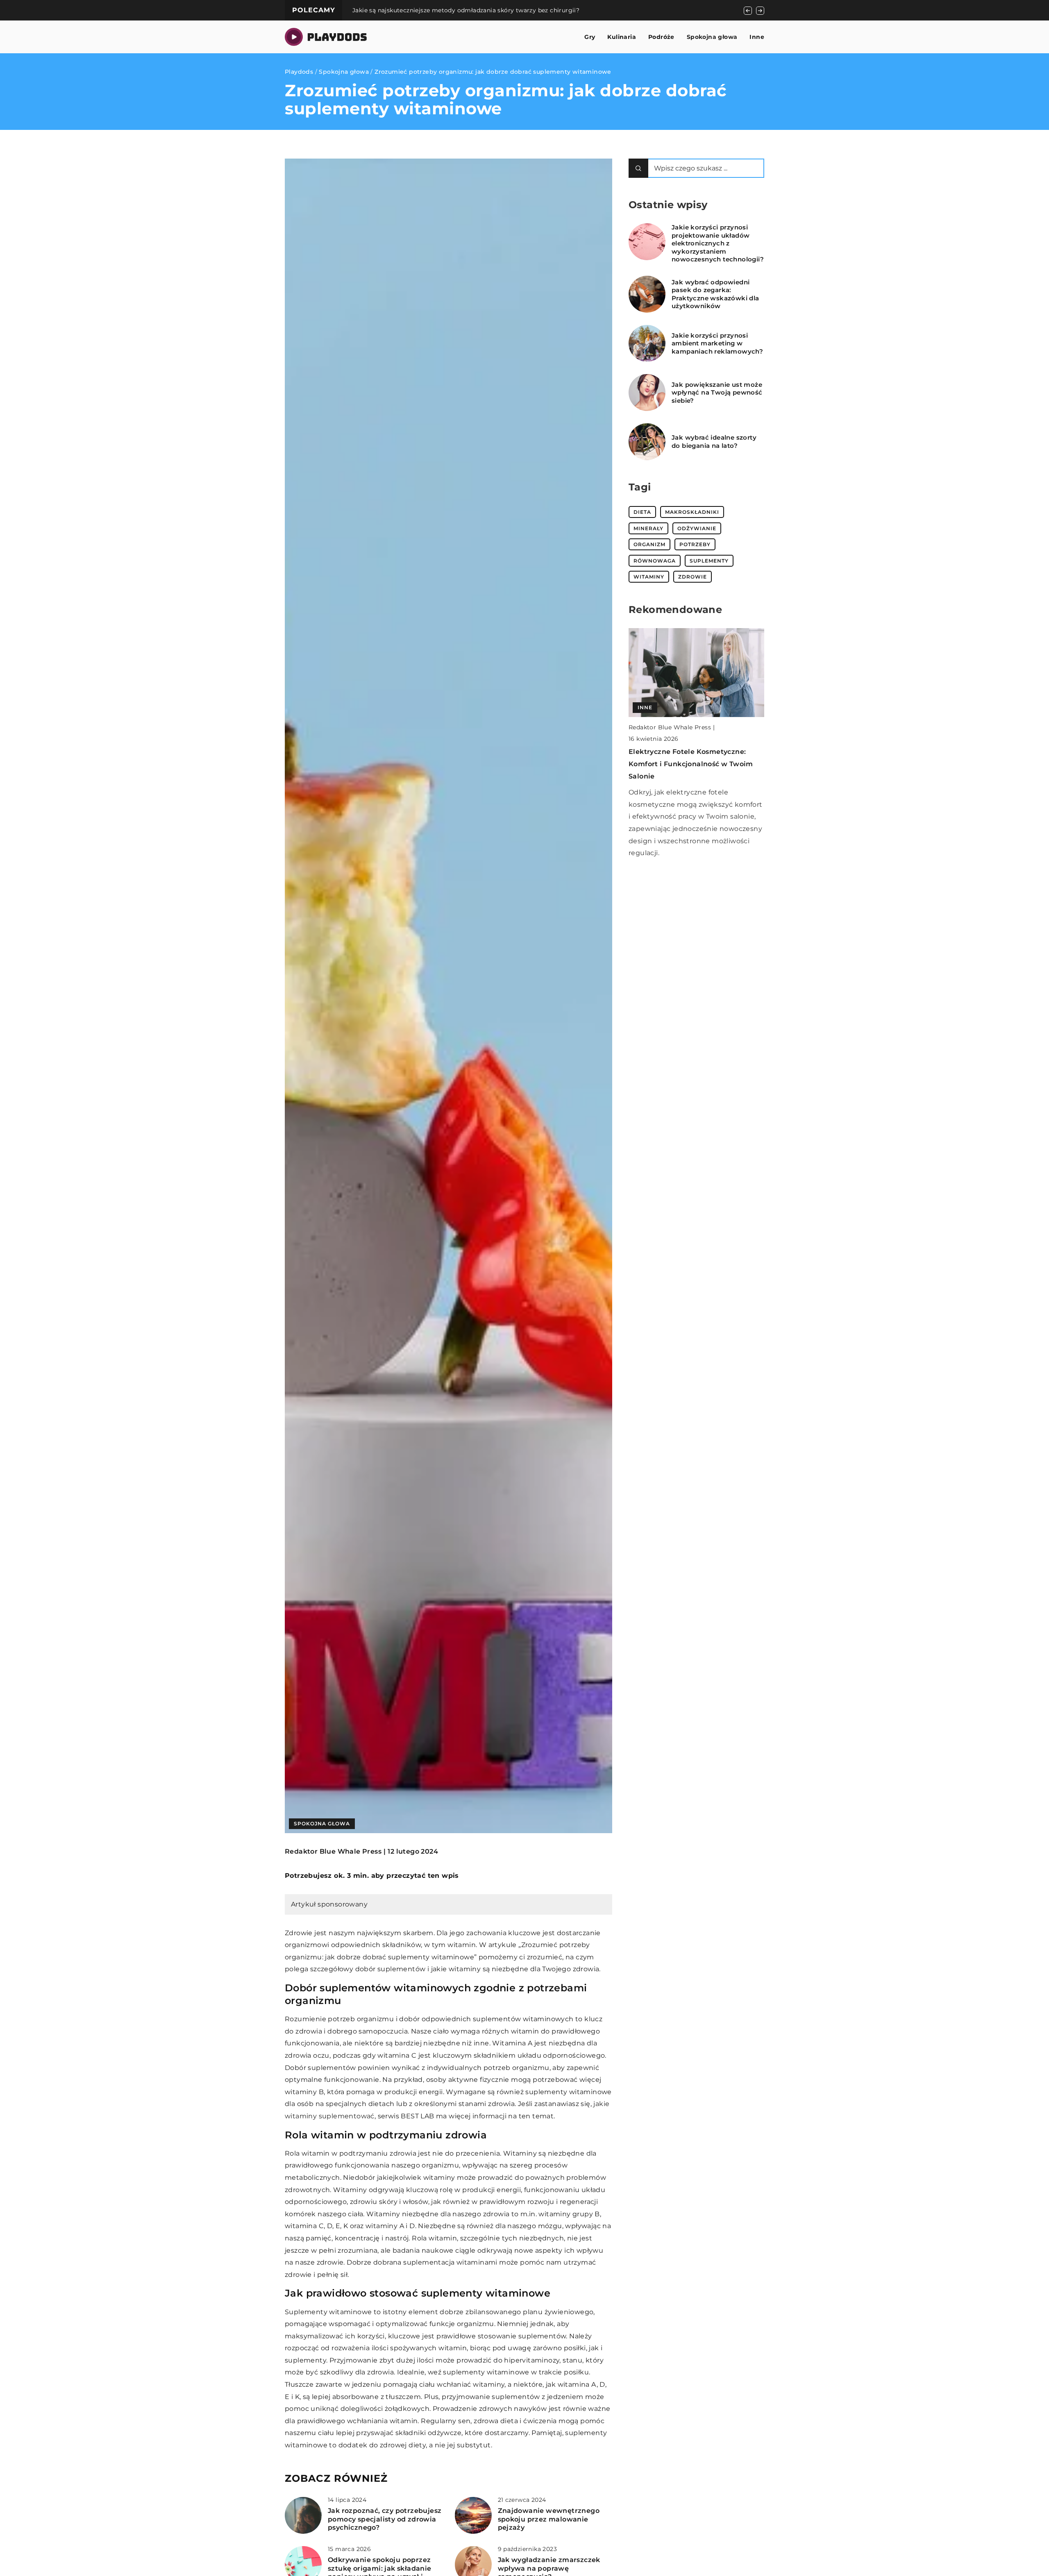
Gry (590, 37)
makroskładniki (692, 512)
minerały (648, 528)
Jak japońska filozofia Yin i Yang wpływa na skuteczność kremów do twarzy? (467, 10)
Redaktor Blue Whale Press (333, 1852)
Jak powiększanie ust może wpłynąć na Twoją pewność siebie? (717, 393)
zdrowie (693, 577)
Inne (757, 37)
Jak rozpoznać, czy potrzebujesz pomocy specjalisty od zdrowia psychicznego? (385, 2519)
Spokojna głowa (712, 37)
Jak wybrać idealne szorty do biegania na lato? (714, 441)
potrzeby (695, 544)
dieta (642, 512)
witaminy (649, 577)
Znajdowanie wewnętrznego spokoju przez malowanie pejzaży (549, 2519)
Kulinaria (622, 37)
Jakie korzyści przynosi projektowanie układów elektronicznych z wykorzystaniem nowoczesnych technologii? (718, 243)
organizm (649, 544)
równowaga (655, 561)
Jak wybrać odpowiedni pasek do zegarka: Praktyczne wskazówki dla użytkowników (715, 294)
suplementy (709, 561)
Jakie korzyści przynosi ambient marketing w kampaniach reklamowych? (717, 343)
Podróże (661, 37)
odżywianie (697, 528)
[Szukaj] (638, 168)
